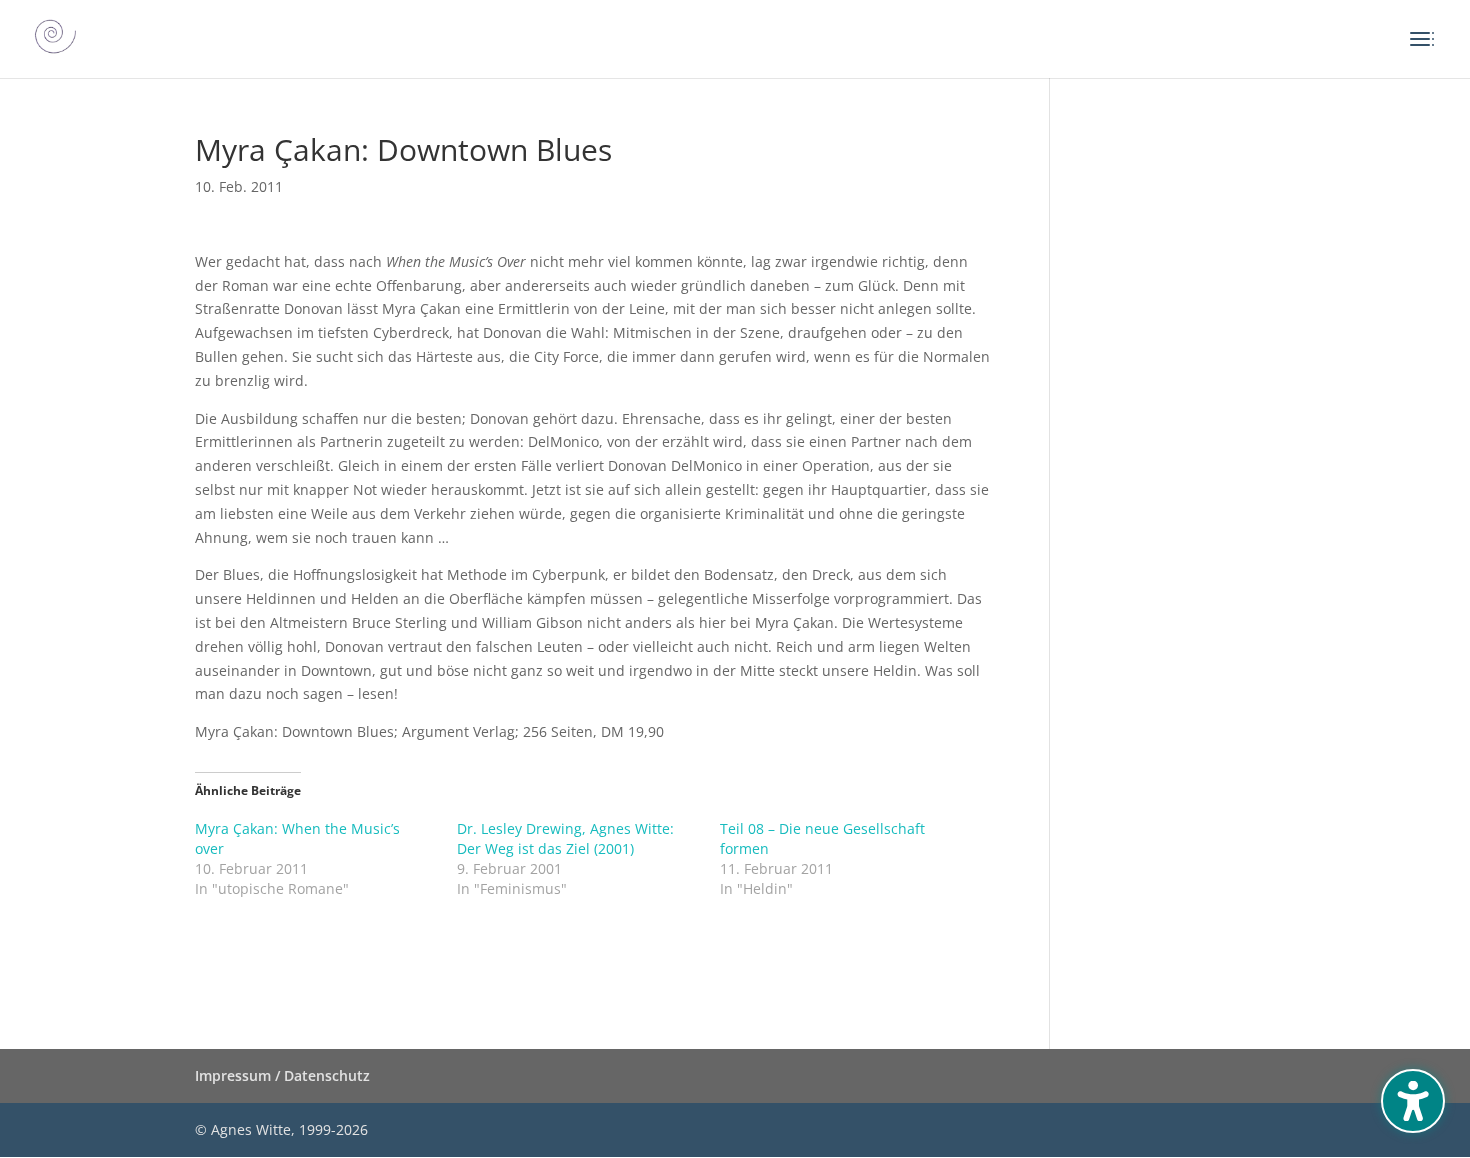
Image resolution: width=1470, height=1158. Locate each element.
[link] (55, 37)
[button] (1413, 1101)
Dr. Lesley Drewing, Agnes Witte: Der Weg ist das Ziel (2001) (565, 838)
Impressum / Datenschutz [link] (282, 1075)
